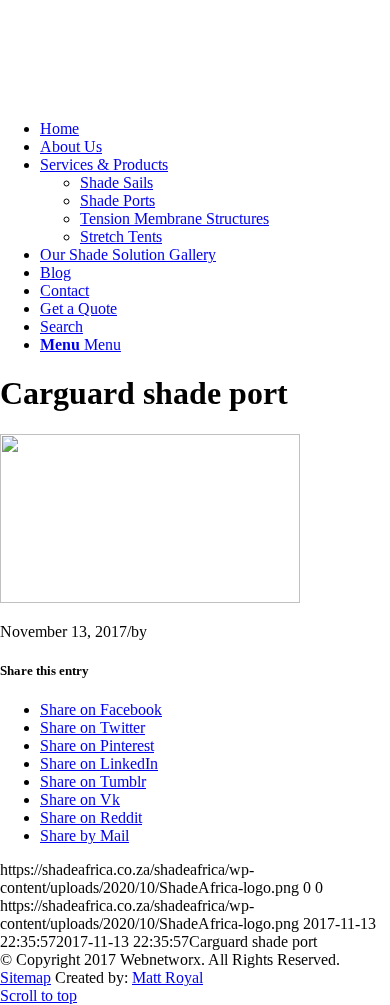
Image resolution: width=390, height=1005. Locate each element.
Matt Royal (167, 977)
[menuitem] (215, 129)
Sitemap (25, 977)
